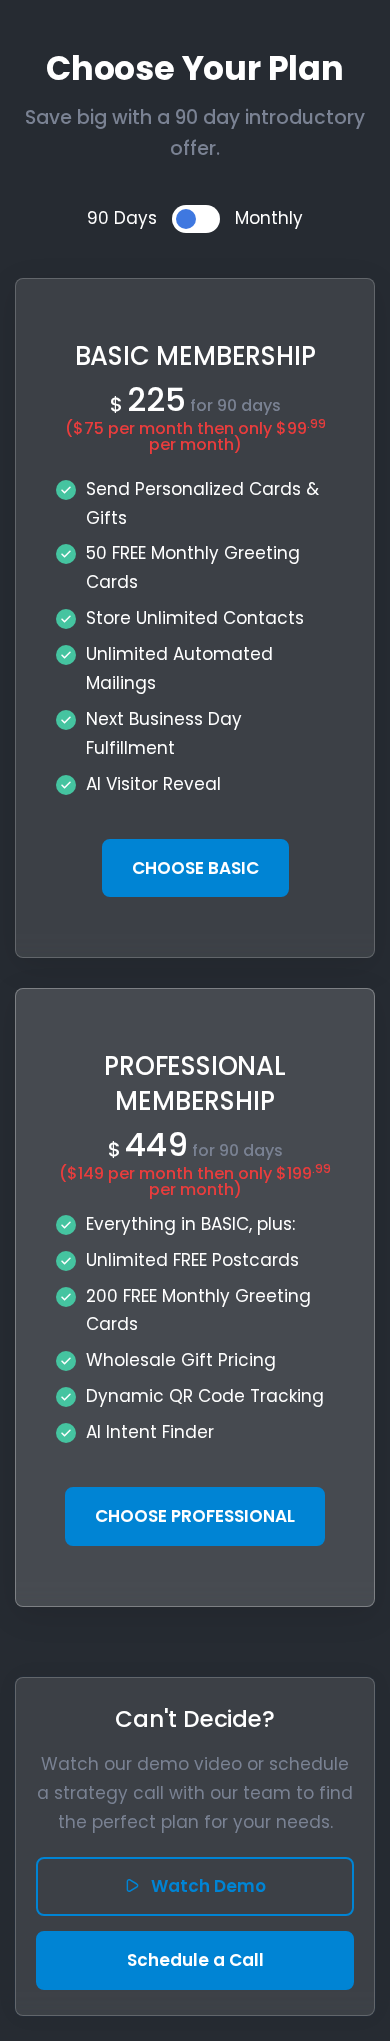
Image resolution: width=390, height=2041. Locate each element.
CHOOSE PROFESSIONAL (195, 1516)
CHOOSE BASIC (195, 868)
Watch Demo (208, 1886)
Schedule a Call (195, 1960)
